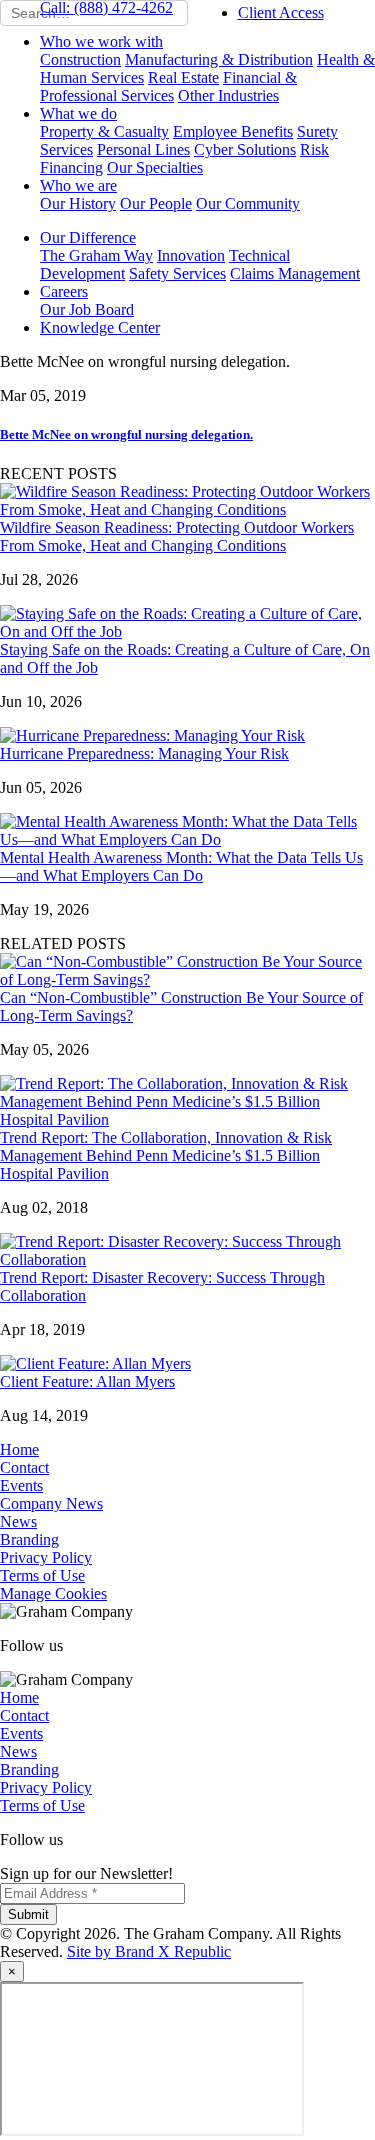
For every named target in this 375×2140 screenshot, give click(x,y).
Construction (80, 59)
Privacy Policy (46, 1557)
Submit (28, 1914)
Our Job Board (87, 309)
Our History (78, 203)
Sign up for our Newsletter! (86, 1873)
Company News (51, 1503)
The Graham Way (96, 255)
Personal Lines (143, 149)
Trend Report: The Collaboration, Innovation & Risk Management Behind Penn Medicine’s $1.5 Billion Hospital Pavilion (166, 1155)
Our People (156, 203)
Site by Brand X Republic (149, 1951)
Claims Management (295, 273)
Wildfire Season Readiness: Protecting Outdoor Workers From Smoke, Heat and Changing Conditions (177, 536)
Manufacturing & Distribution (219, 59)
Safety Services (177, 273)
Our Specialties (155, 167)
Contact (24, 1467)
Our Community (248, 203)
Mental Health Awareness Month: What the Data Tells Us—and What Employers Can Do (181, 866)
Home (19, 1449)
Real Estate (183, 77)
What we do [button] (78, 113)
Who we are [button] (78, 185)
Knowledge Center (100, 327)
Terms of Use (42, 1575)
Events (21, 1485)
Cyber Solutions (245, 149)
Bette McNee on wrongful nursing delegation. (126, 434)
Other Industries (228, 95)
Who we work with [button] (101, 41)
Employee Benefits (233, 131)
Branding (29, 1539)
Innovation (191, 255)
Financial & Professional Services (168, 86)
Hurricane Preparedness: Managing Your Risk (144, 753)
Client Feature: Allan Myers (87, 1381)
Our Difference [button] (88, 237)
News (18, 1521)
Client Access (281, 12)
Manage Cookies (53, 1593)
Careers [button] (64, 291)
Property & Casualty (104, 131)
